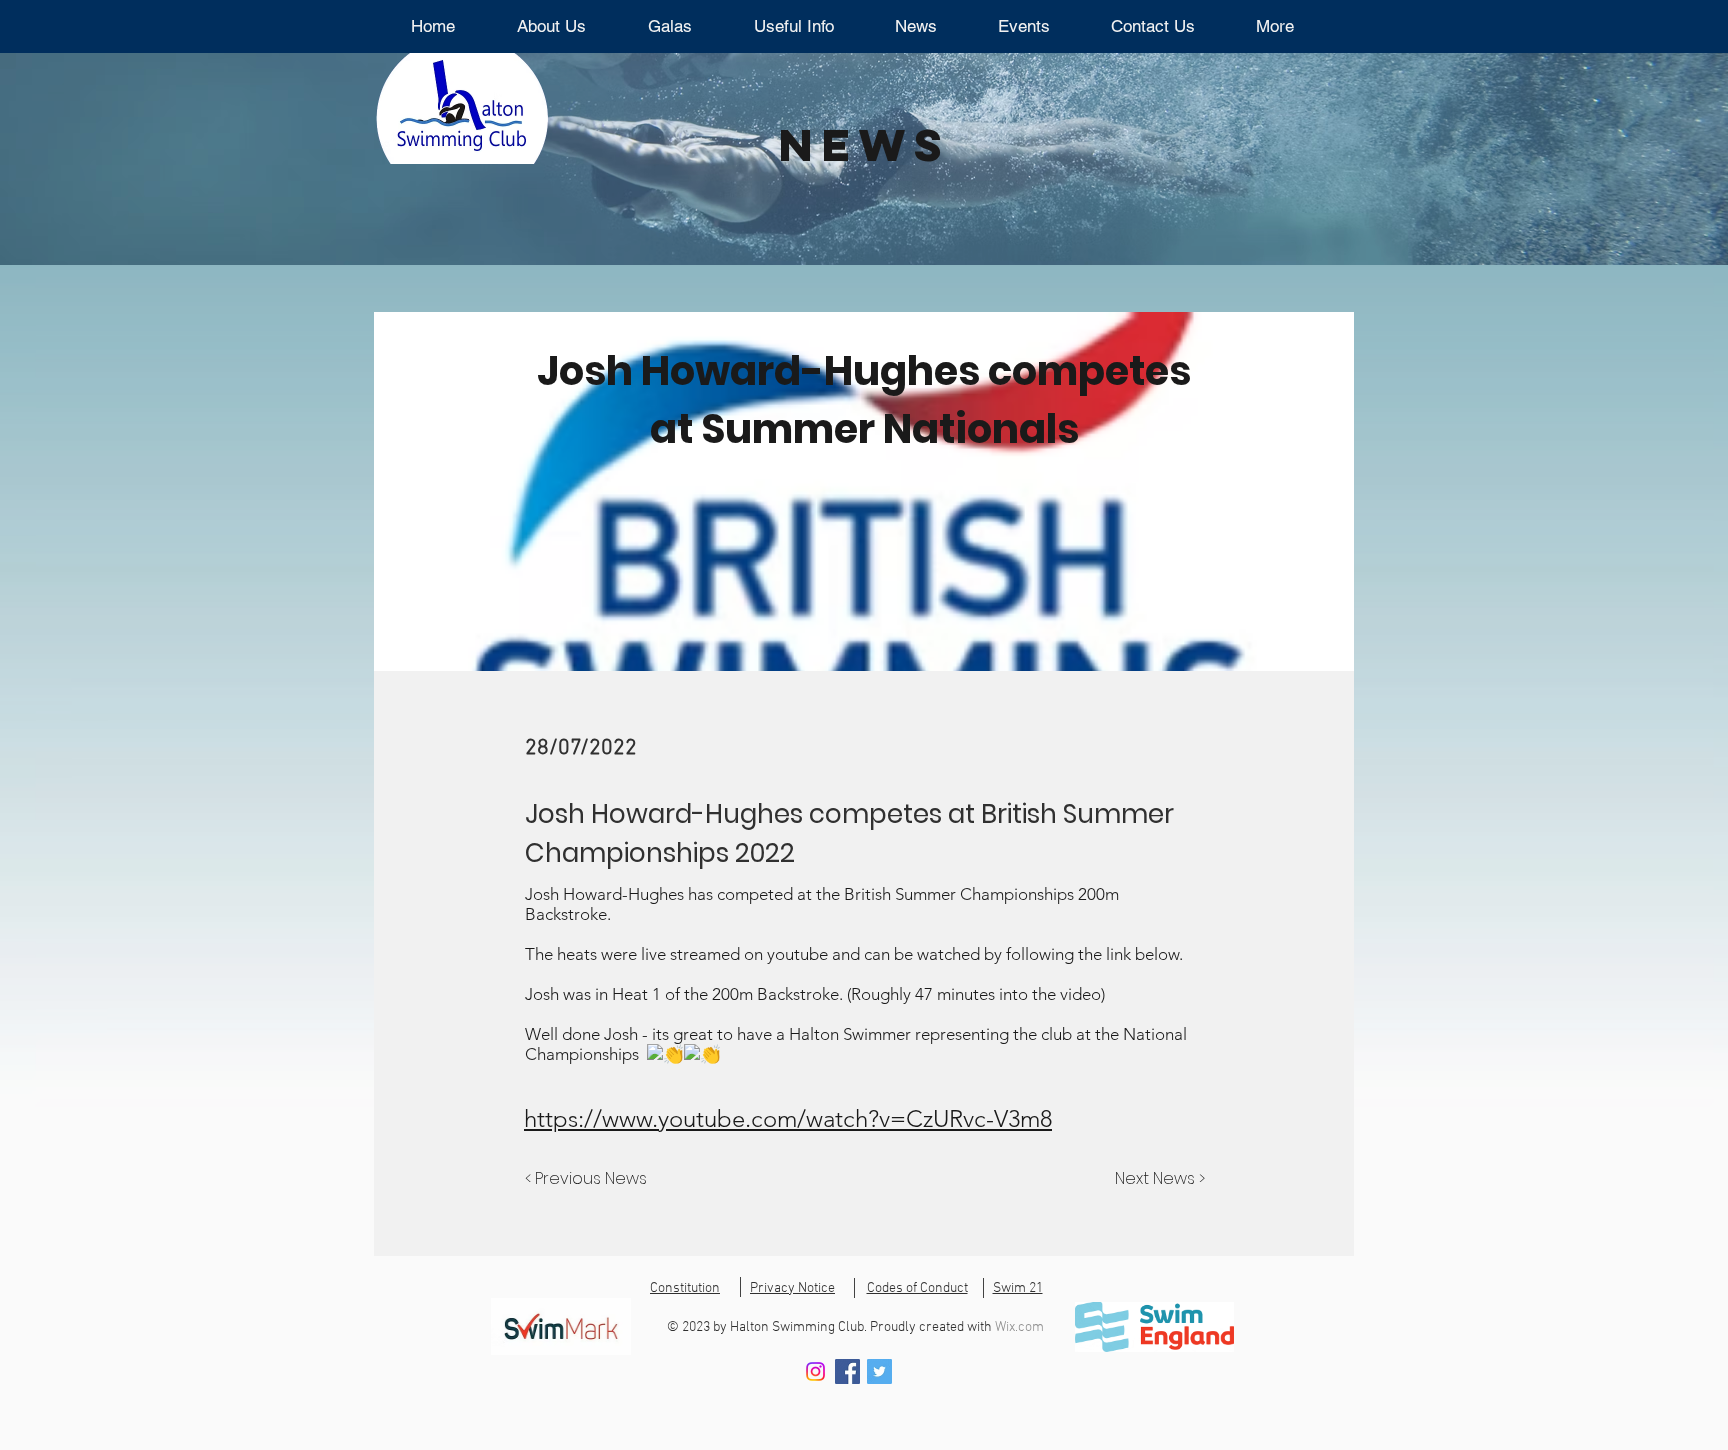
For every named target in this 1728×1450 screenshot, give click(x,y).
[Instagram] (815, 1371)
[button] (670, 26)
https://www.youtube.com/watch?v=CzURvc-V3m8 (788, 1118)
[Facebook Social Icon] (847, 1371)
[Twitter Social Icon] (879, 1371)
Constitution (685, 1288)
